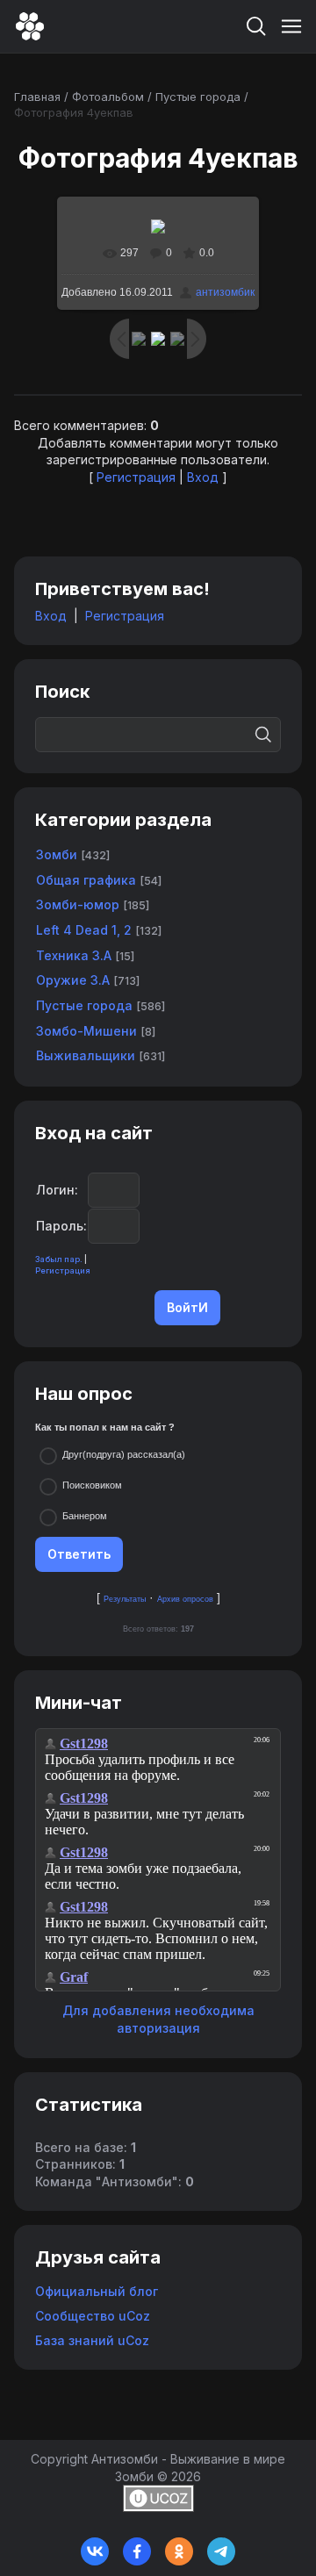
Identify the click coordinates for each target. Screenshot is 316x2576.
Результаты (125, 1599)
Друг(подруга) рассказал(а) (124, 1454)
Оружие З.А (73, 980)
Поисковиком (92, 1485)
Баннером (85, 1516)
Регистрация (136, 477)
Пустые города (198, 97)
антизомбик (225, 292)
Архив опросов (185, 1599)
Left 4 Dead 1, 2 (84, 930)
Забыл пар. (59, 1259)
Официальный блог (97, 2291)
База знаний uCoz (92, 2340)
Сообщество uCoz (93, 2316)
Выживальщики (86, 1055)
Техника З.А (74, 955)
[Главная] (30, 26)
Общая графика (86, 880)
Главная (37, 97)
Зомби (57, 854)
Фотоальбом (108, 97)
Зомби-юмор (78, 904)
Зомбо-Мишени (86, 1031)
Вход (203, 477)
